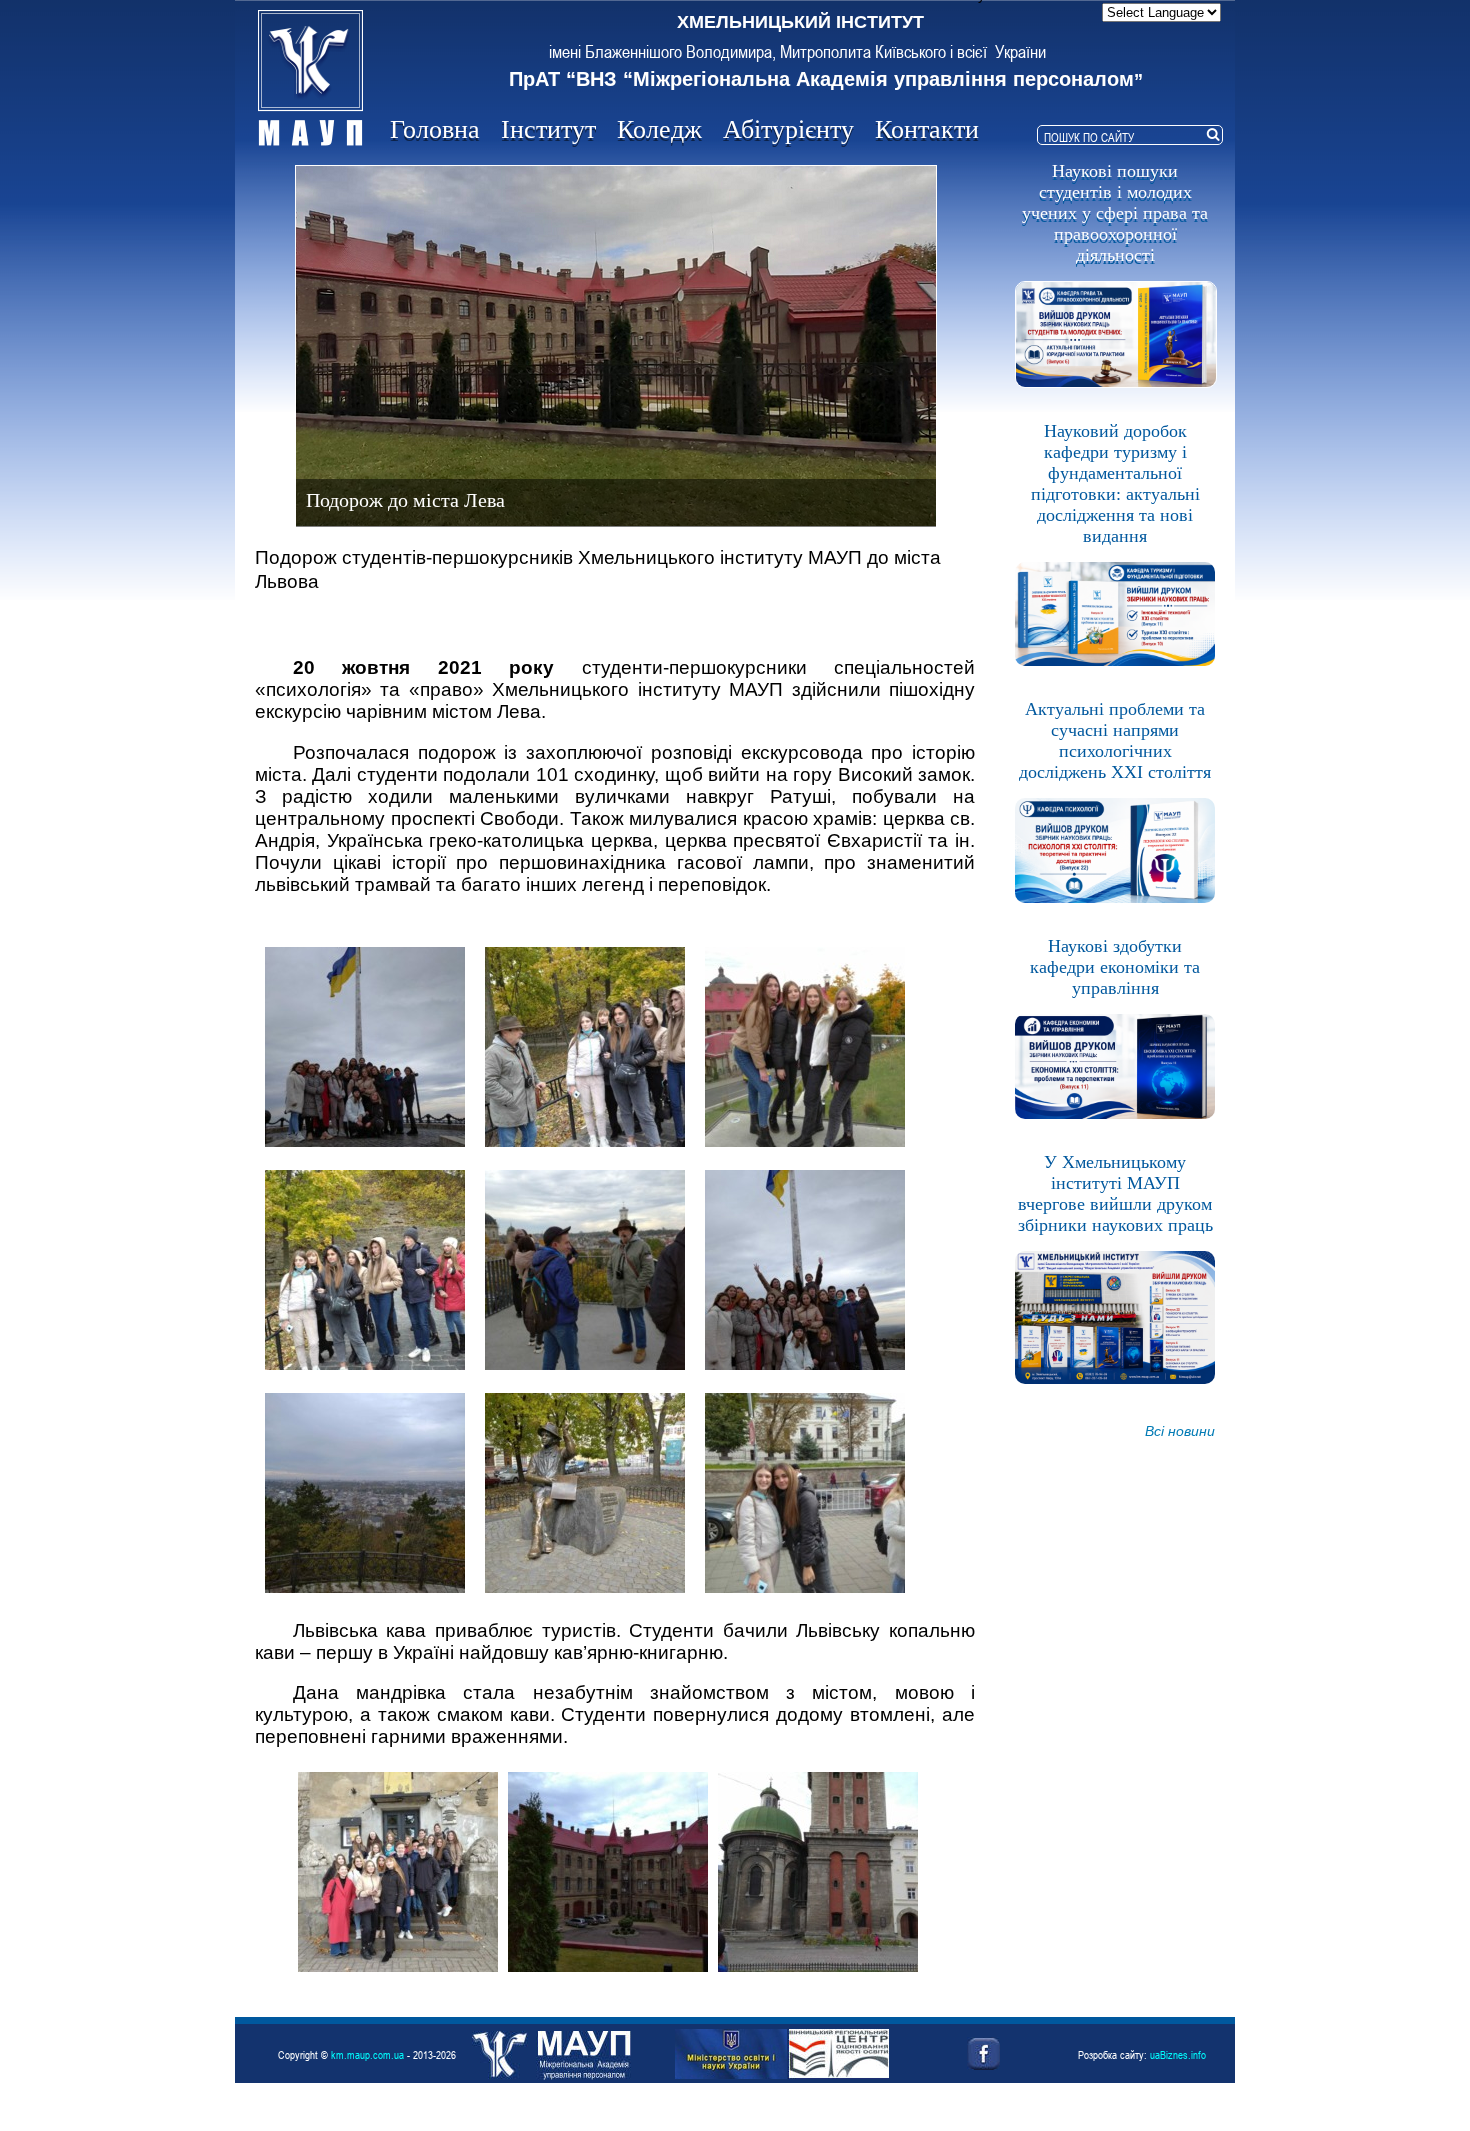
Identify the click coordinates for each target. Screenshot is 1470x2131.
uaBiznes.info (1178, 2054)
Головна (435, 129)
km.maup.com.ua (367, 2054)
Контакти (927, 129)
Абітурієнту (788, 129)
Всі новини (1180, 1431)
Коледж (659, 129)
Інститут (548, 129)
